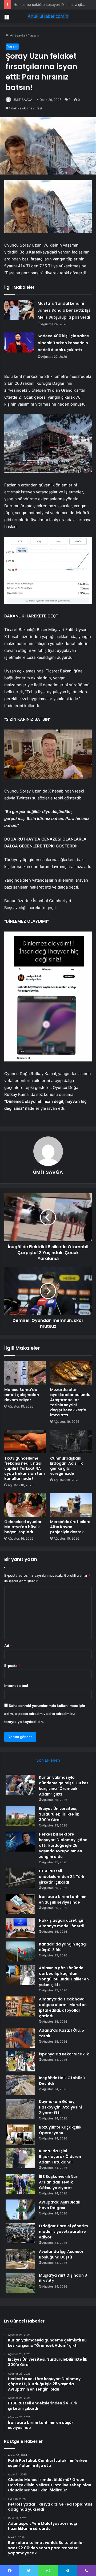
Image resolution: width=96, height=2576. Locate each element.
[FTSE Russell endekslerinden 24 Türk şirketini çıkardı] (20, 1878)
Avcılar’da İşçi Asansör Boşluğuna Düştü (61, 2254)
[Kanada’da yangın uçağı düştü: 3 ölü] (20, 1951)
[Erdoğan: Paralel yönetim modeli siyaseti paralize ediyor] (20, 2233)
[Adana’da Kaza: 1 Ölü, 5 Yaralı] (20, 2038)
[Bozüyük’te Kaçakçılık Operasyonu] (20, 2135)
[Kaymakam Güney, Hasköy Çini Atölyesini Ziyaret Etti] (20, 2109)
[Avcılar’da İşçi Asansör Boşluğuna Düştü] (20, 2259)
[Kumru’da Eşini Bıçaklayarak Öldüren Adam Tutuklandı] (20, 2158)
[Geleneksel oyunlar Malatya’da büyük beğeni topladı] (25, 1505)
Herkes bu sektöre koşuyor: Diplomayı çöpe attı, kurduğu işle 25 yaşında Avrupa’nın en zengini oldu (63, 1845)
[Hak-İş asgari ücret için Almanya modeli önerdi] (20, 1928)
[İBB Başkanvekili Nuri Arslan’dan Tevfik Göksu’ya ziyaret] (20, 2184)
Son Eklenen (48, 1760)
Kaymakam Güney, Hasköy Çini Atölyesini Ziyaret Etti (60, 2107)
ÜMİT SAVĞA (22, 100)
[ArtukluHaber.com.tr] (48, 16)
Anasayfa (17, 35)
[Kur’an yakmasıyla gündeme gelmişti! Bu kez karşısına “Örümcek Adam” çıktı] (20, 1785)
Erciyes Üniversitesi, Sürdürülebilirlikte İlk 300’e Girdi (59, 1814)
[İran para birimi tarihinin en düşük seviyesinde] (20, 1904)
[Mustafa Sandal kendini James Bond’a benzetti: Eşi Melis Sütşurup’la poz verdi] (19, 310)
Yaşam (33, 35)
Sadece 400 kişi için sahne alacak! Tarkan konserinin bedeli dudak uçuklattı (63, 343)
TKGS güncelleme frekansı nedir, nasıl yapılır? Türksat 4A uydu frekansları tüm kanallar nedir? (25, 1468)
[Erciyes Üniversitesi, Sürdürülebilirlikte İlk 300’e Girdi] (20, 1816)
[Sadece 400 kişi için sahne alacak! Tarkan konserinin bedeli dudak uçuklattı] (19, 342)
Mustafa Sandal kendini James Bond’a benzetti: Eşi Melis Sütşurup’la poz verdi (64, 310)
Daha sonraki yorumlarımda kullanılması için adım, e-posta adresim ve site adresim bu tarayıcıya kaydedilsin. (45, 1714)
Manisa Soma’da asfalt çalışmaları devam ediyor (22, 1395)
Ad (8, 1646)
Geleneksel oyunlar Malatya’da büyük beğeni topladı (23, 1527)
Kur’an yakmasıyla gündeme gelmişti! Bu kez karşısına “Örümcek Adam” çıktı (64, 1786)
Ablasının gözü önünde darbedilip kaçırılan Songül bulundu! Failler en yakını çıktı (64, 1976)
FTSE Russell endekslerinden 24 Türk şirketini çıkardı (62, 1877)
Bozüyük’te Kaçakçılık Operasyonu (60, 2130)
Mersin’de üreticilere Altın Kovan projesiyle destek (70, 1527)
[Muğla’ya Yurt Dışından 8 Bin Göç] (20, 2283)
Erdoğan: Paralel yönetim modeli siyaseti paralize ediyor (63, 2232)
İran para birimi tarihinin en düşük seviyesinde (63, 1899)
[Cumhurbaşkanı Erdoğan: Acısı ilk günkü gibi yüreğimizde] (71, 1441)
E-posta (12, 1666)
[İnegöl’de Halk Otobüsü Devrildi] (20, 2085)
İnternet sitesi (16, 1686)
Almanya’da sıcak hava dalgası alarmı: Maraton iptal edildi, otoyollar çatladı (63, 2008)
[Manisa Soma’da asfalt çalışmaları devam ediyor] (25, 1373)
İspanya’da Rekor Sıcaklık (64, 2054)
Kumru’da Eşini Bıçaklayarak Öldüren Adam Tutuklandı (60, 2157)
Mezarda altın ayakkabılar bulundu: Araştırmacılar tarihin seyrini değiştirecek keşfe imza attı (71, 1402)
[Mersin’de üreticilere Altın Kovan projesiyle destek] (71, 1505)
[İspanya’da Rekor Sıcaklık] (20, 2061)
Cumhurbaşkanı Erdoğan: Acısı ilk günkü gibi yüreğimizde (66, 1466)
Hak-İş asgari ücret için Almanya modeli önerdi (62, 1923)
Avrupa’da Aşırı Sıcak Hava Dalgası (60, 2205)
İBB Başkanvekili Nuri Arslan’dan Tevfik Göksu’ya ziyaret (59, 2182)
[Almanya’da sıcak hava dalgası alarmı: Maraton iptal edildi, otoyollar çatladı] (20, 2006)
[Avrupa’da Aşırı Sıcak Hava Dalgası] (20, 2210)
